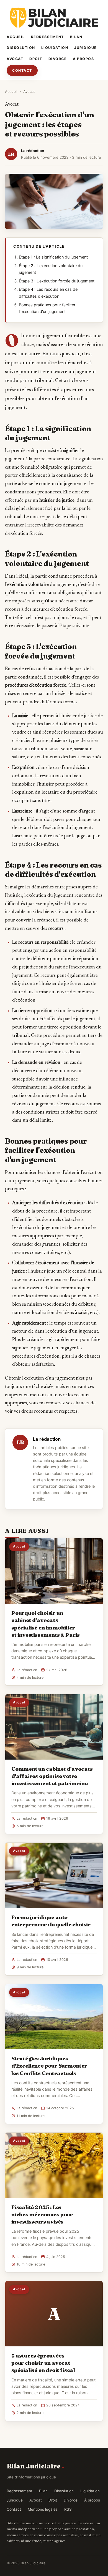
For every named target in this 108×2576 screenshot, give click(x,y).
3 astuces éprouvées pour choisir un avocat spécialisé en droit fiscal (43, 2363)
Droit (36, 59)
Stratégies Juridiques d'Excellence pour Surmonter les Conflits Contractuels (49, 2066)
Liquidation (55, 48)
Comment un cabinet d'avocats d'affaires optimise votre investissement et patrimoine (52, 1776)
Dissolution (21, 48)
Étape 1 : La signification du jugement (53, 257)
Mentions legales (43, 2509)
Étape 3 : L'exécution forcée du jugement (57, 281)
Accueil (16, 37)
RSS (68, 2509)
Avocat (15, 59)
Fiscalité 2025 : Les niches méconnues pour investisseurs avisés (42, 2214)
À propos (83, 59)
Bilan (76, 37)
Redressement (47, 37)
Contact (22, 70)
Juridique (86, 48)
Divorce (58, 59)
